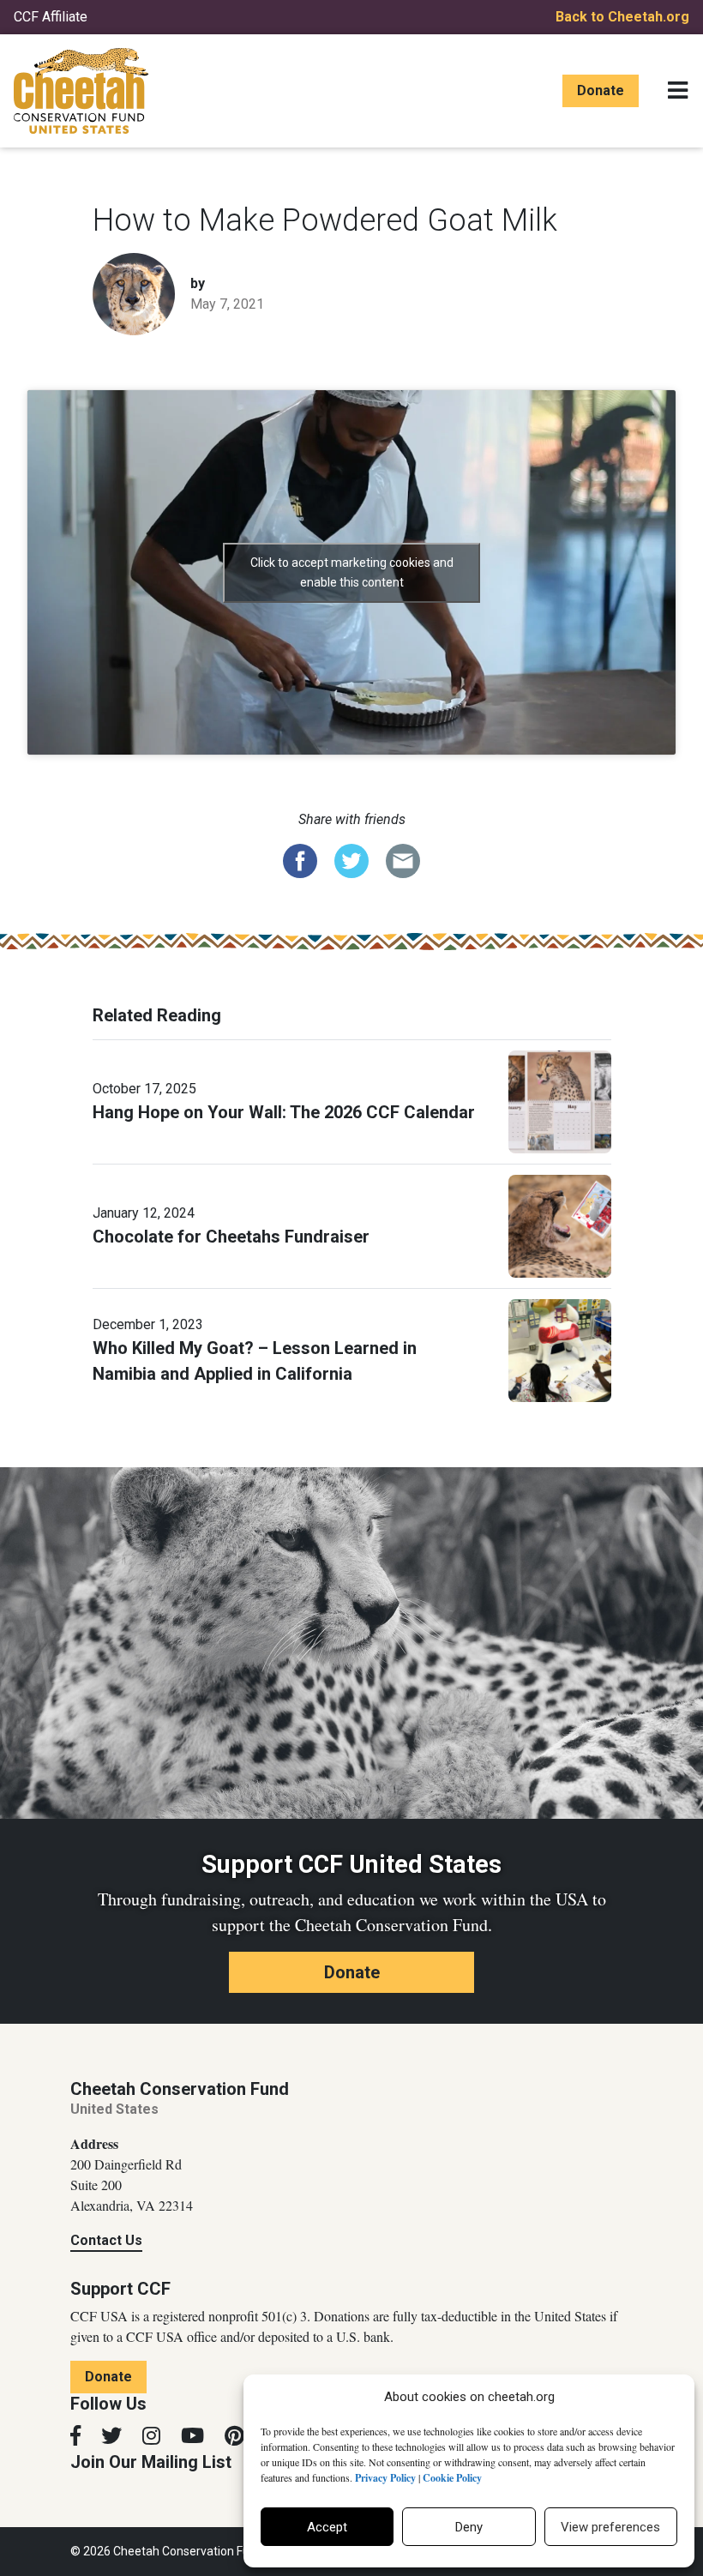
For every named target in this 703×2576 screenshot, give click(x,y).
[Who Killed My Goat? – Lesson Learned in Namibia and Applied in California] (560, 1350)
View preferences (610, 2527)
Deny (469, 2527)
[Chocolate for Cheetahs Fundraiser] (560, 1225)
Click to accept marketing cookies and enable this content (352, 572)
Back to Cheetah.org (622, 17)
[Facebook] (75, 2436)
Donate (601, 90)
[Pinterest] (234, 2436)
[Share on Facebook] (300, 860)
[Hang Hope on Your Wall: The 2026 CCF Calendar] (560, 1101)
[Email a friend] (403, 860)
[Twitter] (111, 2436)
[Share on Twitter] (351, 860)
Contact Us (106, 2240)
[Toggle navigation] (678, 91)
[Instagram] (151, 2436)
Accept (327, 2527)
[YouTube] (192, 2436)
